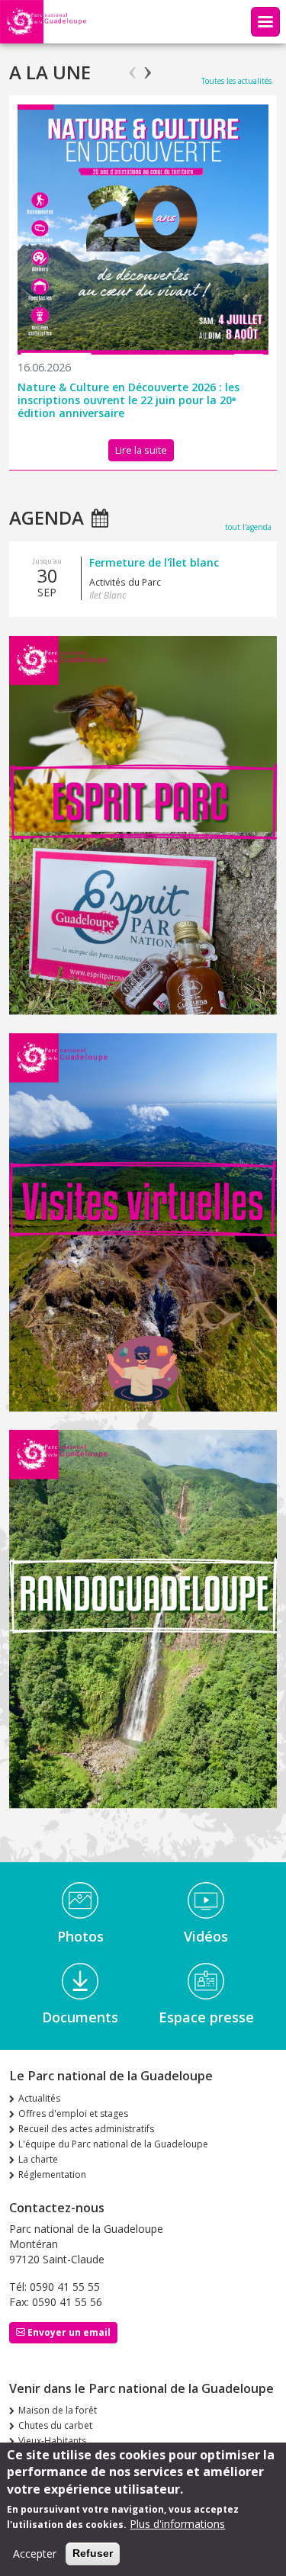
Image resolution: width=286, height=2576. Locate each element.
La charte (38, 2159)
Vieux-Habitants (52, 2441)
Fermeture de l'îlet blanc (154, 562)
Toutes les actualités (236, 81)
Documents (80, 2017)
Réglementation (52, 2175)
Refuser (93, 2553)
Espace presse (206, 2017)
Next (148, 66)
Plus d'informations (177, 2524)
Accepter (35, 2554)
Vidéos (206, 1936)
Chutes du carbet (55, 2425)
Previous (132, 66)
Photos (80, 1936)
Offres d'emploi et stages (73, 2113)
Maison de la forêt (58, 2410)
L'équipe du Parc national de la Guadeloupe (113, 2144)
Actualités (39, 2098)
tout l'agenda (248, 527)
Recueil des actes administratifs (86, 2129)
